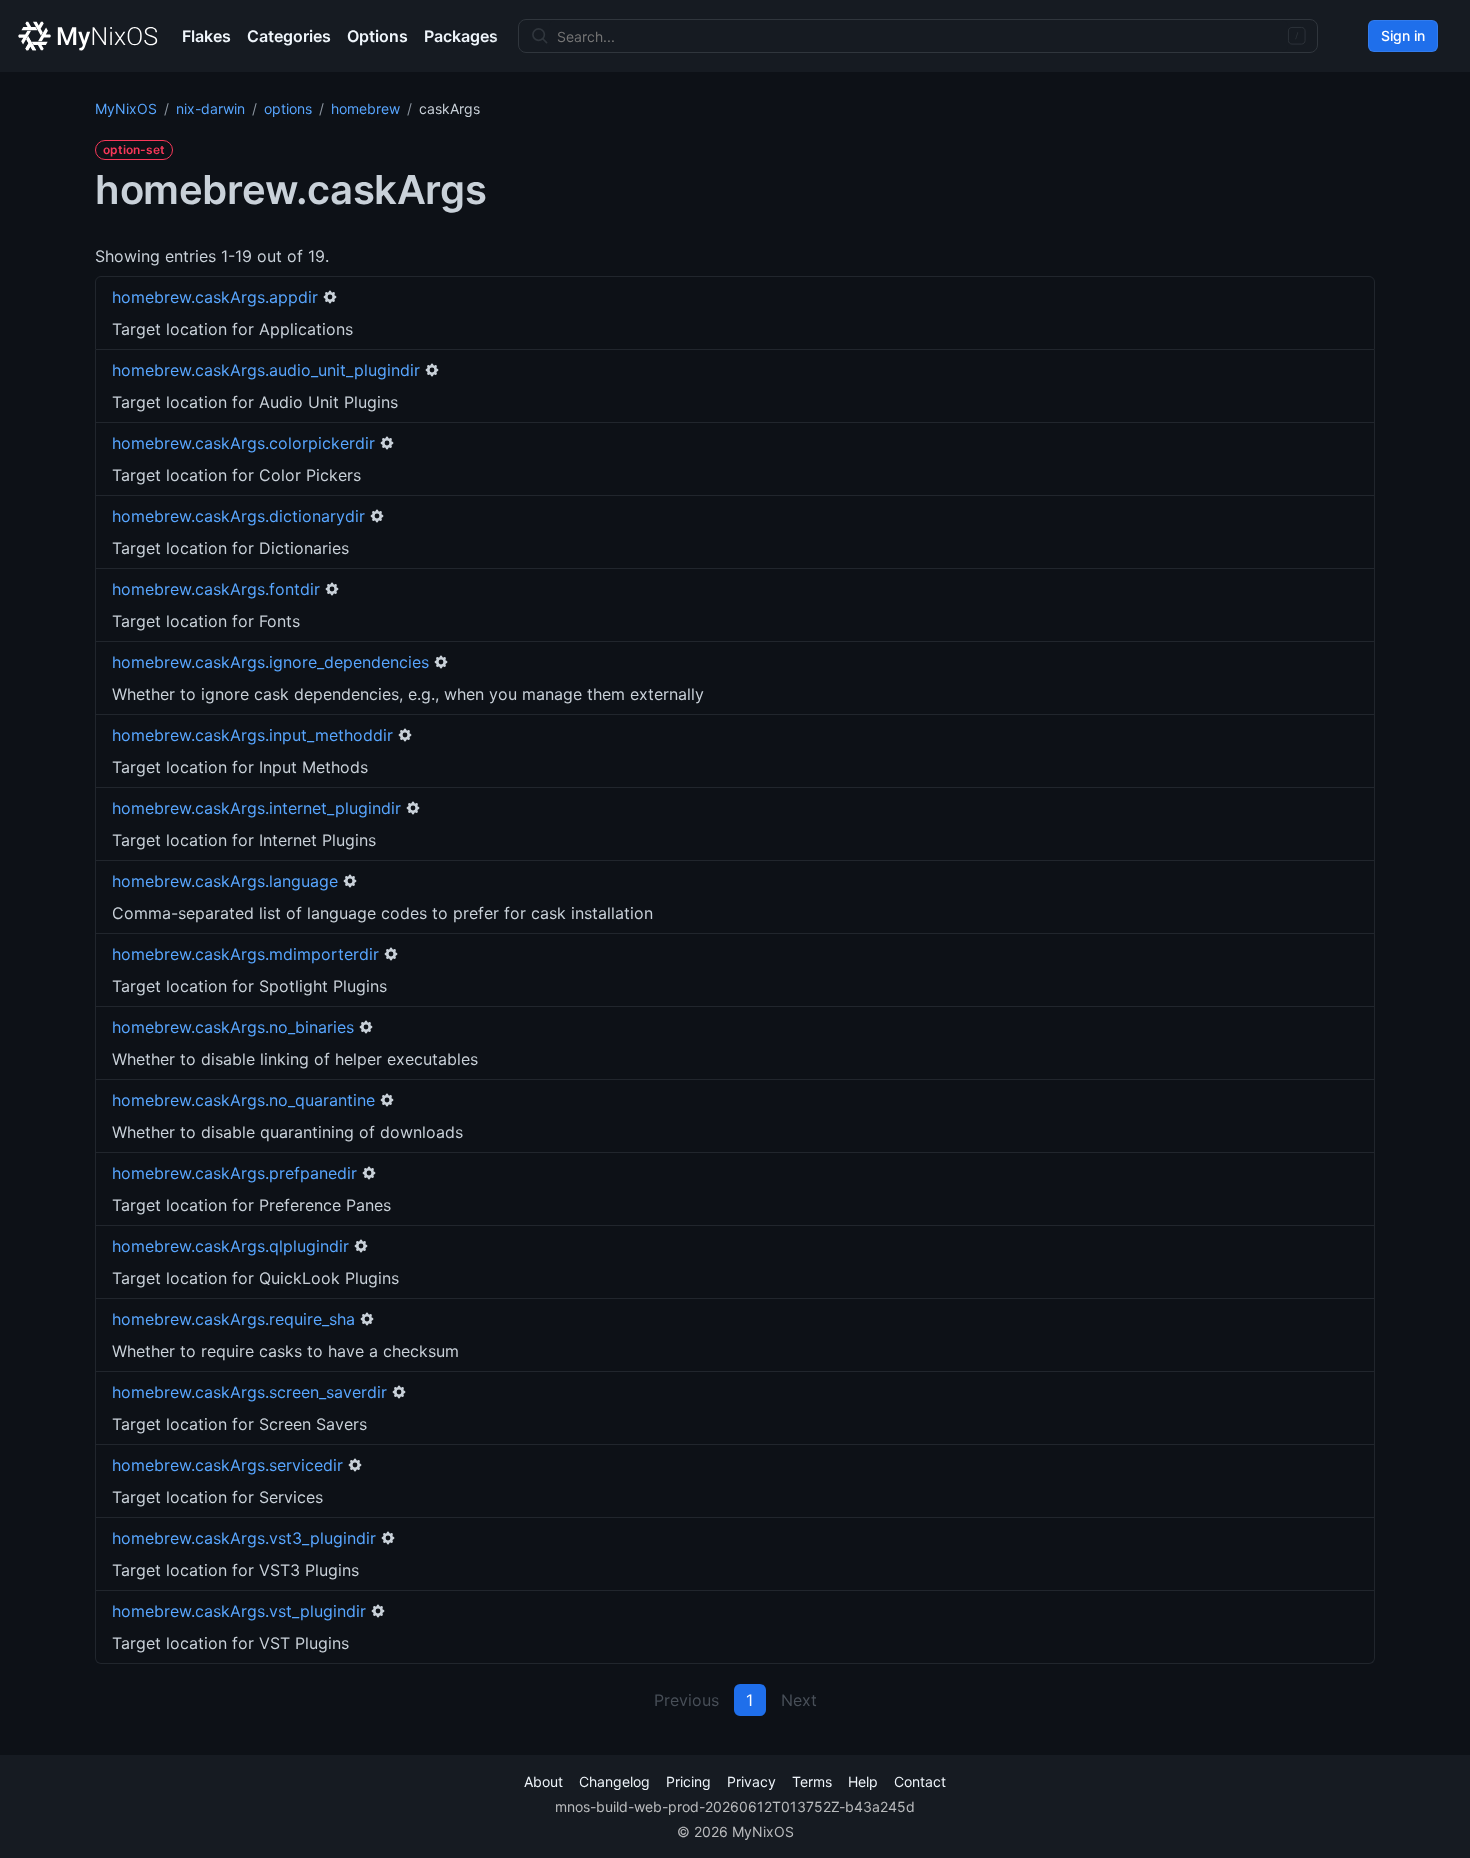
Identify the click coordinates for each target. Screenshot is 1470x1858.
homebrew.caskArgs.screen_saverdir (249, 1392)
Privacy (751, 1781)
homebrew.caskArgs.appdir (215, 297)
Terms (812, 1781)
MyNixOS (126, 108)
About (543, 1781)
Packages (461, 36)
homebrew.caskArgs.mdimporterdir (245, 954)
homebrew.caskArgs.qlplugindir (230, 1246)
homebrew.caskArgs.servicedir (227, 1465)
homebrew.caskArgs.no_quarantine (243, 1100)
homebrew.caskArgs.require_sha (233, 1319)
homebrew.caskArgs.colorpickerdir (243, 443)
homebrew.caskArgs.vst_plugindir (239, 1611)
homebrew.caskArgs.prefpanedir (234, 1173)
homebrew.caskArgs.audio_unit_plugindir (266, 370)
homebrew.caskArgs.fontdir (216, 589)
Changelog (614, 1781)
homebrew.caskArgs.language (225, 881)
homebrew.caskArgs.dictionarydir (238, 516)
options (288, 108)
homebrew (365, 108)
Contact (920, 1781)
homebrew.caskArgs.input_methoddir (252, 735)
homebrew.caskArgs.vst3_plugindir (244, 1538)
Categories (289, 36)
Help (863, 1781)
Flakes (206, 36)
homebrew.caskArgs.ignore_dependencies (270, 662)
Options (377, 36)
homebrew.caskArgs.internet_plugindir (256, 808)
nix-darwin (210, 108)
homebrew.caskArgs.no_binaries (233, 1027)
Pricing (688, 1781)
